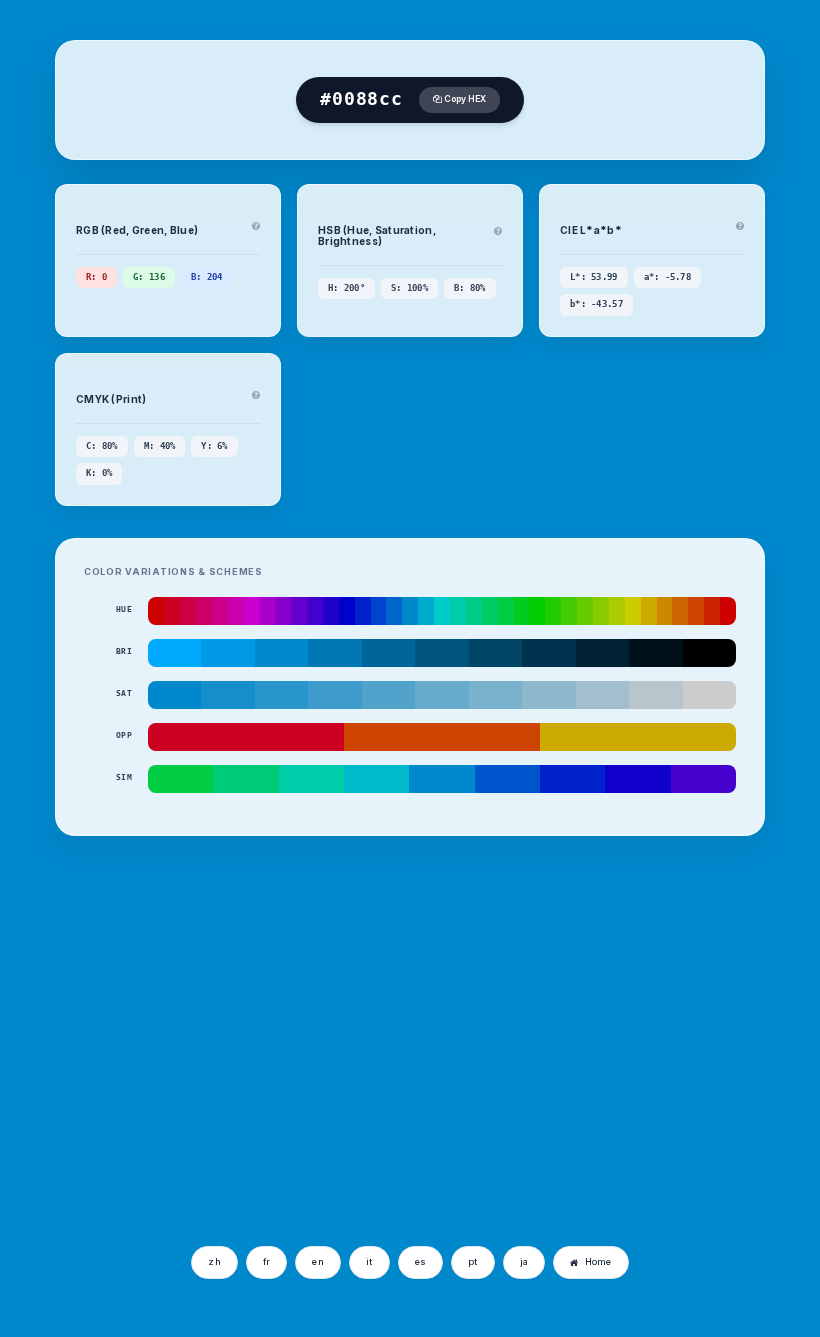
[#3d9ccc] (334, 695)
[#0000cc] (347, 611)
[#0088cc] (410, 611)
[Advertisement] (218, 1086)
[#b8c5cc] (655, 695)
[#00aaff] (174, 653)
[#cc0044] (188, 611)
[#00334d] (548, 653)
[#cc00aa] (235, 611)
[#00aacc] (426, 611)
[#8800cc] (283, 611)
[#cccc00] (633, 611)
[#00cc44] (506, 611)
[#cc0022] (172, 611)
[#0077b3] (334, 653)
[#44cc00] (569, 611)
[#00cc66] (490, 611)
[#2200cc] (331, 611)
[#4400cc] (315, 611)
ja (524, 1261)
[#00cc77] (245, 779)
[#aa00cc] (267, 611)
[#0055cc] (507, 779)
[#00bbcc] (376, 779)
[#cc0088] (220, 611)
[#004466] (495, 653)
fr (267, 1261)
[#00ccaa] (458, 611)
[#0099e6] (227, 653)
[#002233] (602, 653)
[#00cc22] (522, 611)
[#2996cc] (281, 695)
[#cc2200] (712, 611)
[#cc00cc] (251, 611)
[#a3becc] (602, 695)
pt (473, 1261)
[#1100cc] (637, 779)
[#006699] (388, 653)
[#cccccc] (709, 695)
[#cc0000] (156, 611)
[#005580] (441, 653)
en (318, 1261)
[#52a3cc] (388, 695)
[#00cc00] (537, 611)
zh (214, 1261)
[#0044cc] (379, 611)
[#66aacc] (441, 695)
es (421, 1261)
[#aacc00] (617, 611)
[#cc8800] (665, 611)
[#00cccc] (442, 611)
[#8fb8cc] (548, 695)
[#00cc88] (474, 611)
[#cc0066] (204, 611)
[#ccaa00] (649, 611)
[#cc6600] (680, 611)
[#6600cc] (299, 611)
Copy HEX (464, 99)
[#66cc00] (585, 611)
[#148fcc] (227, 695)
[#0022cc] (363, 611)
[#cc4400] (696, 611)
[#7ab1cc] (495, 695)
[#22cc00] (553, 611)
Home (598, 1261)
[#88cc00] (601, 611)
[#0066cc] (394, 611)
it (369, 1261)
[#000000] (709, 653)
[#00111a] (655, 653)
